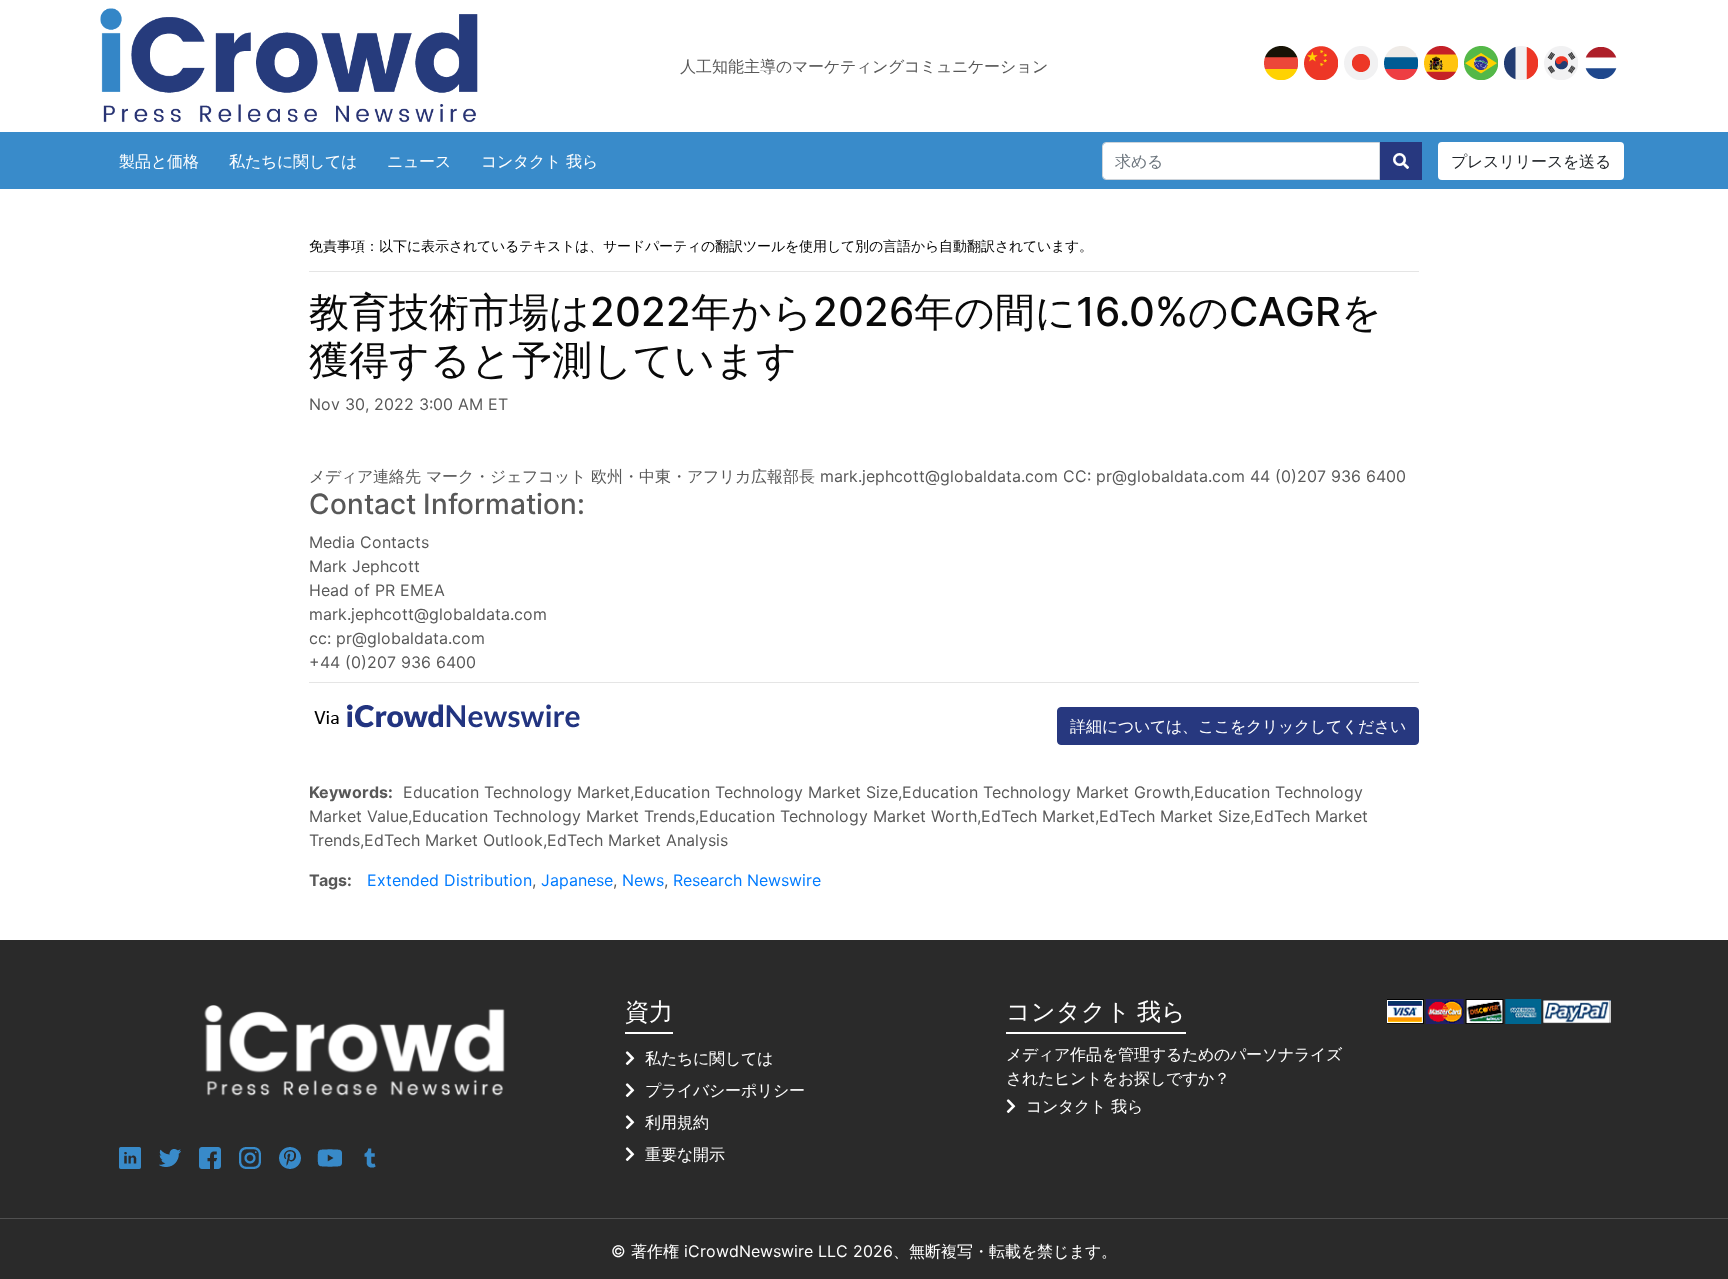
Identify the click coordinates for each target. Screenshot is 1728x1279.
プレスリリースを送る (1531, 161)
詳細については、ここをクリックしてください (1238, 726)
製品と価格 (159, 161)
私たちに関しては (293, 161)
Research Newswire (747, 880)
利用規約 (677, 1122)
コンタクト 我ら (539, 161)
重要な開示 (685, 1154)
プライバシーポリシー (725, 1090)
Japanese (577, 880)
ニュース (419, 161)
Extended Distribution (449, 880)
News (643, 880)
